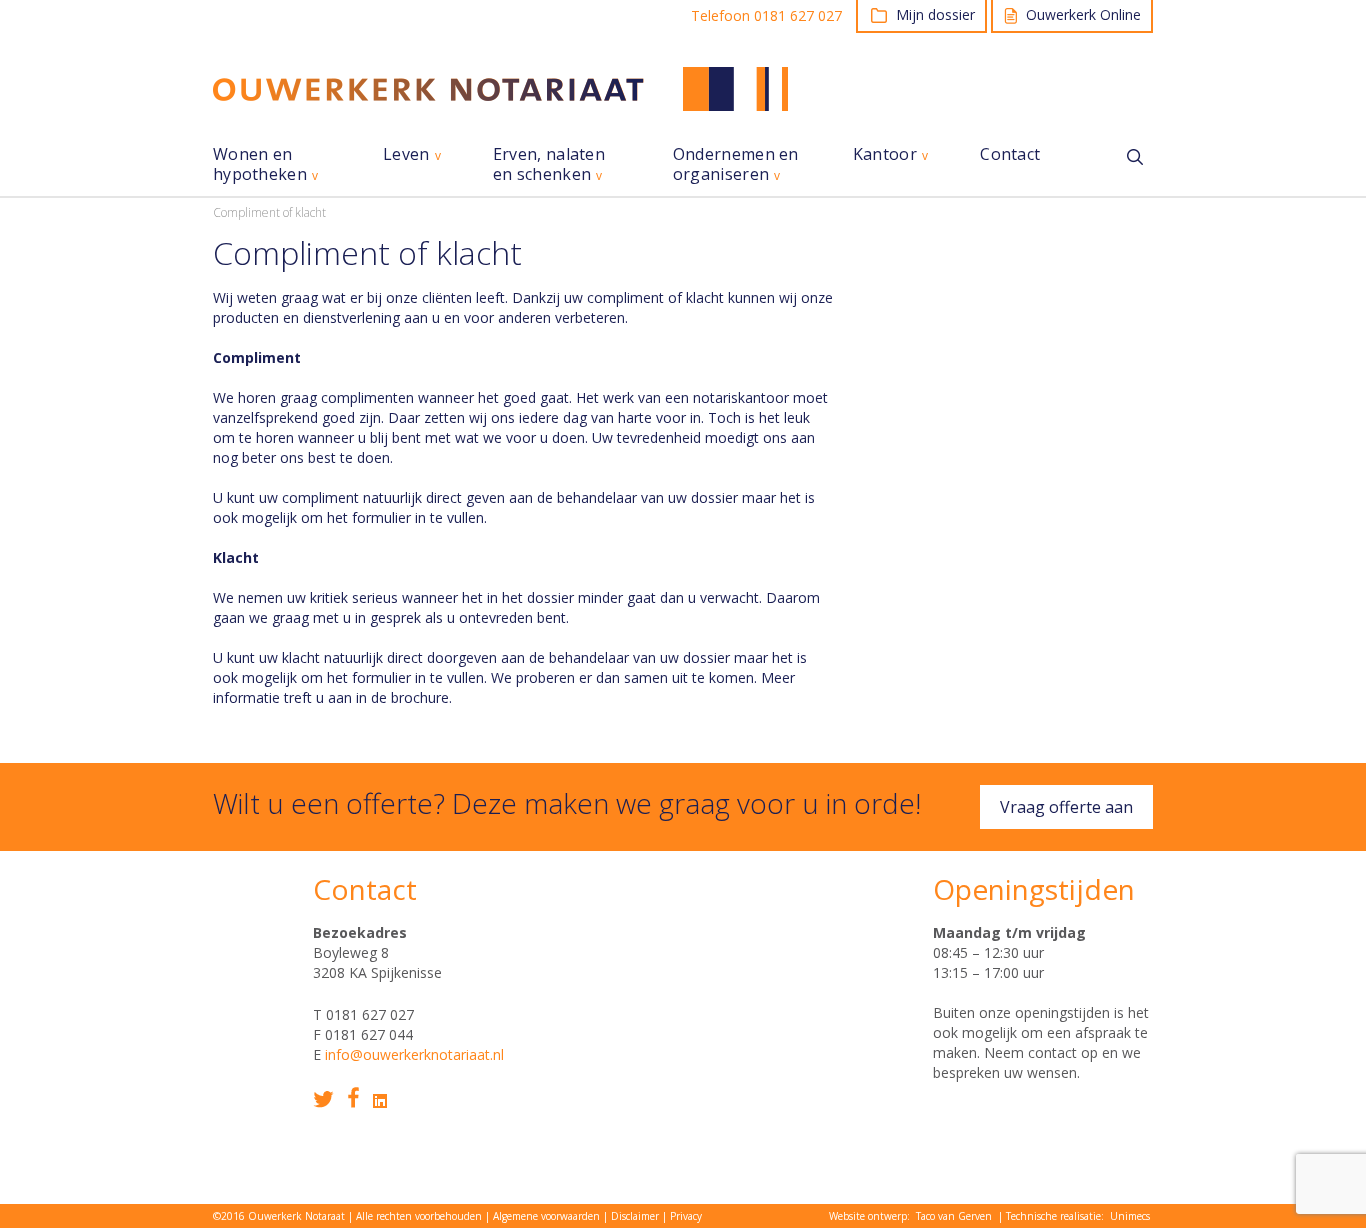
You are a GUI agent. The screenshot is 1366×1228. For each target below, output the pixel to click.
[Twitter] (323, 1099)
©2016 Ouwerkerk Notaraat (279, 1216)
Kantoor (885, 154)
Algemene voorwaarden (546, 1216)
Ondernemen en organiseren (736, 164)
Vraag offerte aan (1066, 807)
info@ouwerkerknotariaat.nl (414, 1054)
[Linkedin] (380, 1101)
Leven (406, 154)
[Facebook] (353, 1097)
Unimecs (1130, 1216)
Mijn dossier (935, 14)
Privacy (686, 1216)
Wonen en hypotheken (260, 164)
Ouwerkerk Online (1083, 14)
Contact (1010, 154)
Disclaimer (635, 1216)
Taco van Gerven (954, 1216)
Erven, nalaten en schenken (549, 164)
